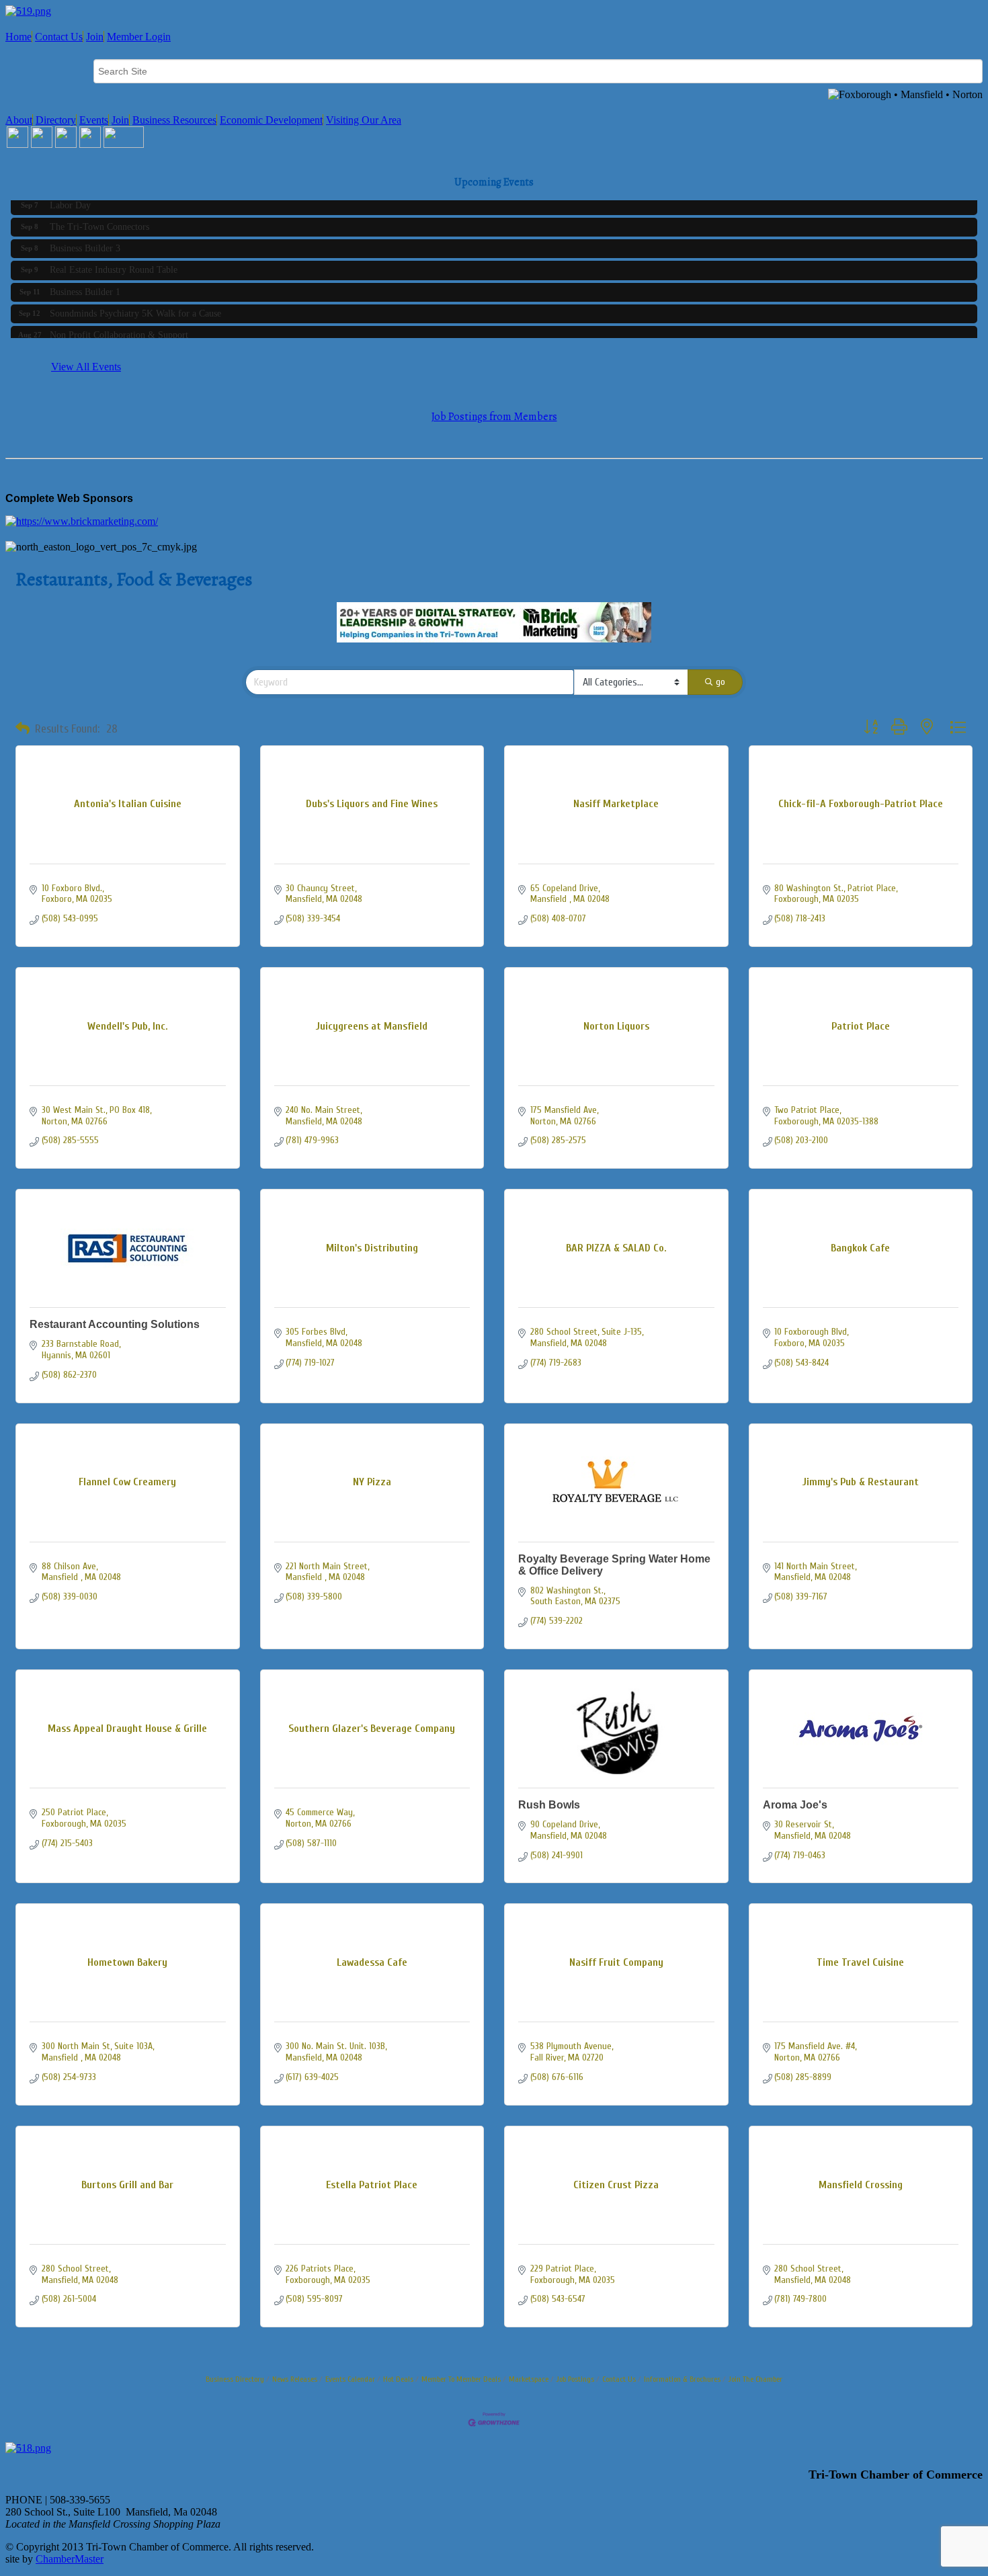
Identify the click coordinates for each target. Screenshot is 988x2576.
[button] (23, 729)
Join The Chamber (755, 2379)
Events (94, 120)
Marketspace (529, 2379)
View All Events (86, 367)
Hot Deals (398, 2379)
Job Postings (575, 2379)
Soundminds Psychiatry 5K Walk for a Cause (135, 305)
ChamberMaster (70, 2559)
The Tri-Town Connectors (99, 218)
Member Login (139, 37)
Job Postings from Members (494, 417)
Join (95, 37)
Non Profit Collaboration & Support (119, 326)
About (19, 120)
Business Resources (174, 120)
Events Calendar (350, 2379)
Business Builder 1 (85, 283)
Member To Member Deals (461, 2379)
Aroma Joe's (795, 1805)
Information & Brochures (682, 2379)
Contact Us (59, 37)
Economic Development (271, 120)
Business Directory (235, 2379)
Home (18, 37)
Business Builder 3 (85, 240)
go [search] (721, 682)
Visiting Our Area (364, 120)
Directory (56, 120)
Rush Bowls (549, 1805)
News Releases (295, 2379)
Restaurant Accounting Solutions (115, 1324)
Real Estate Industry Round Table (114, 261)
